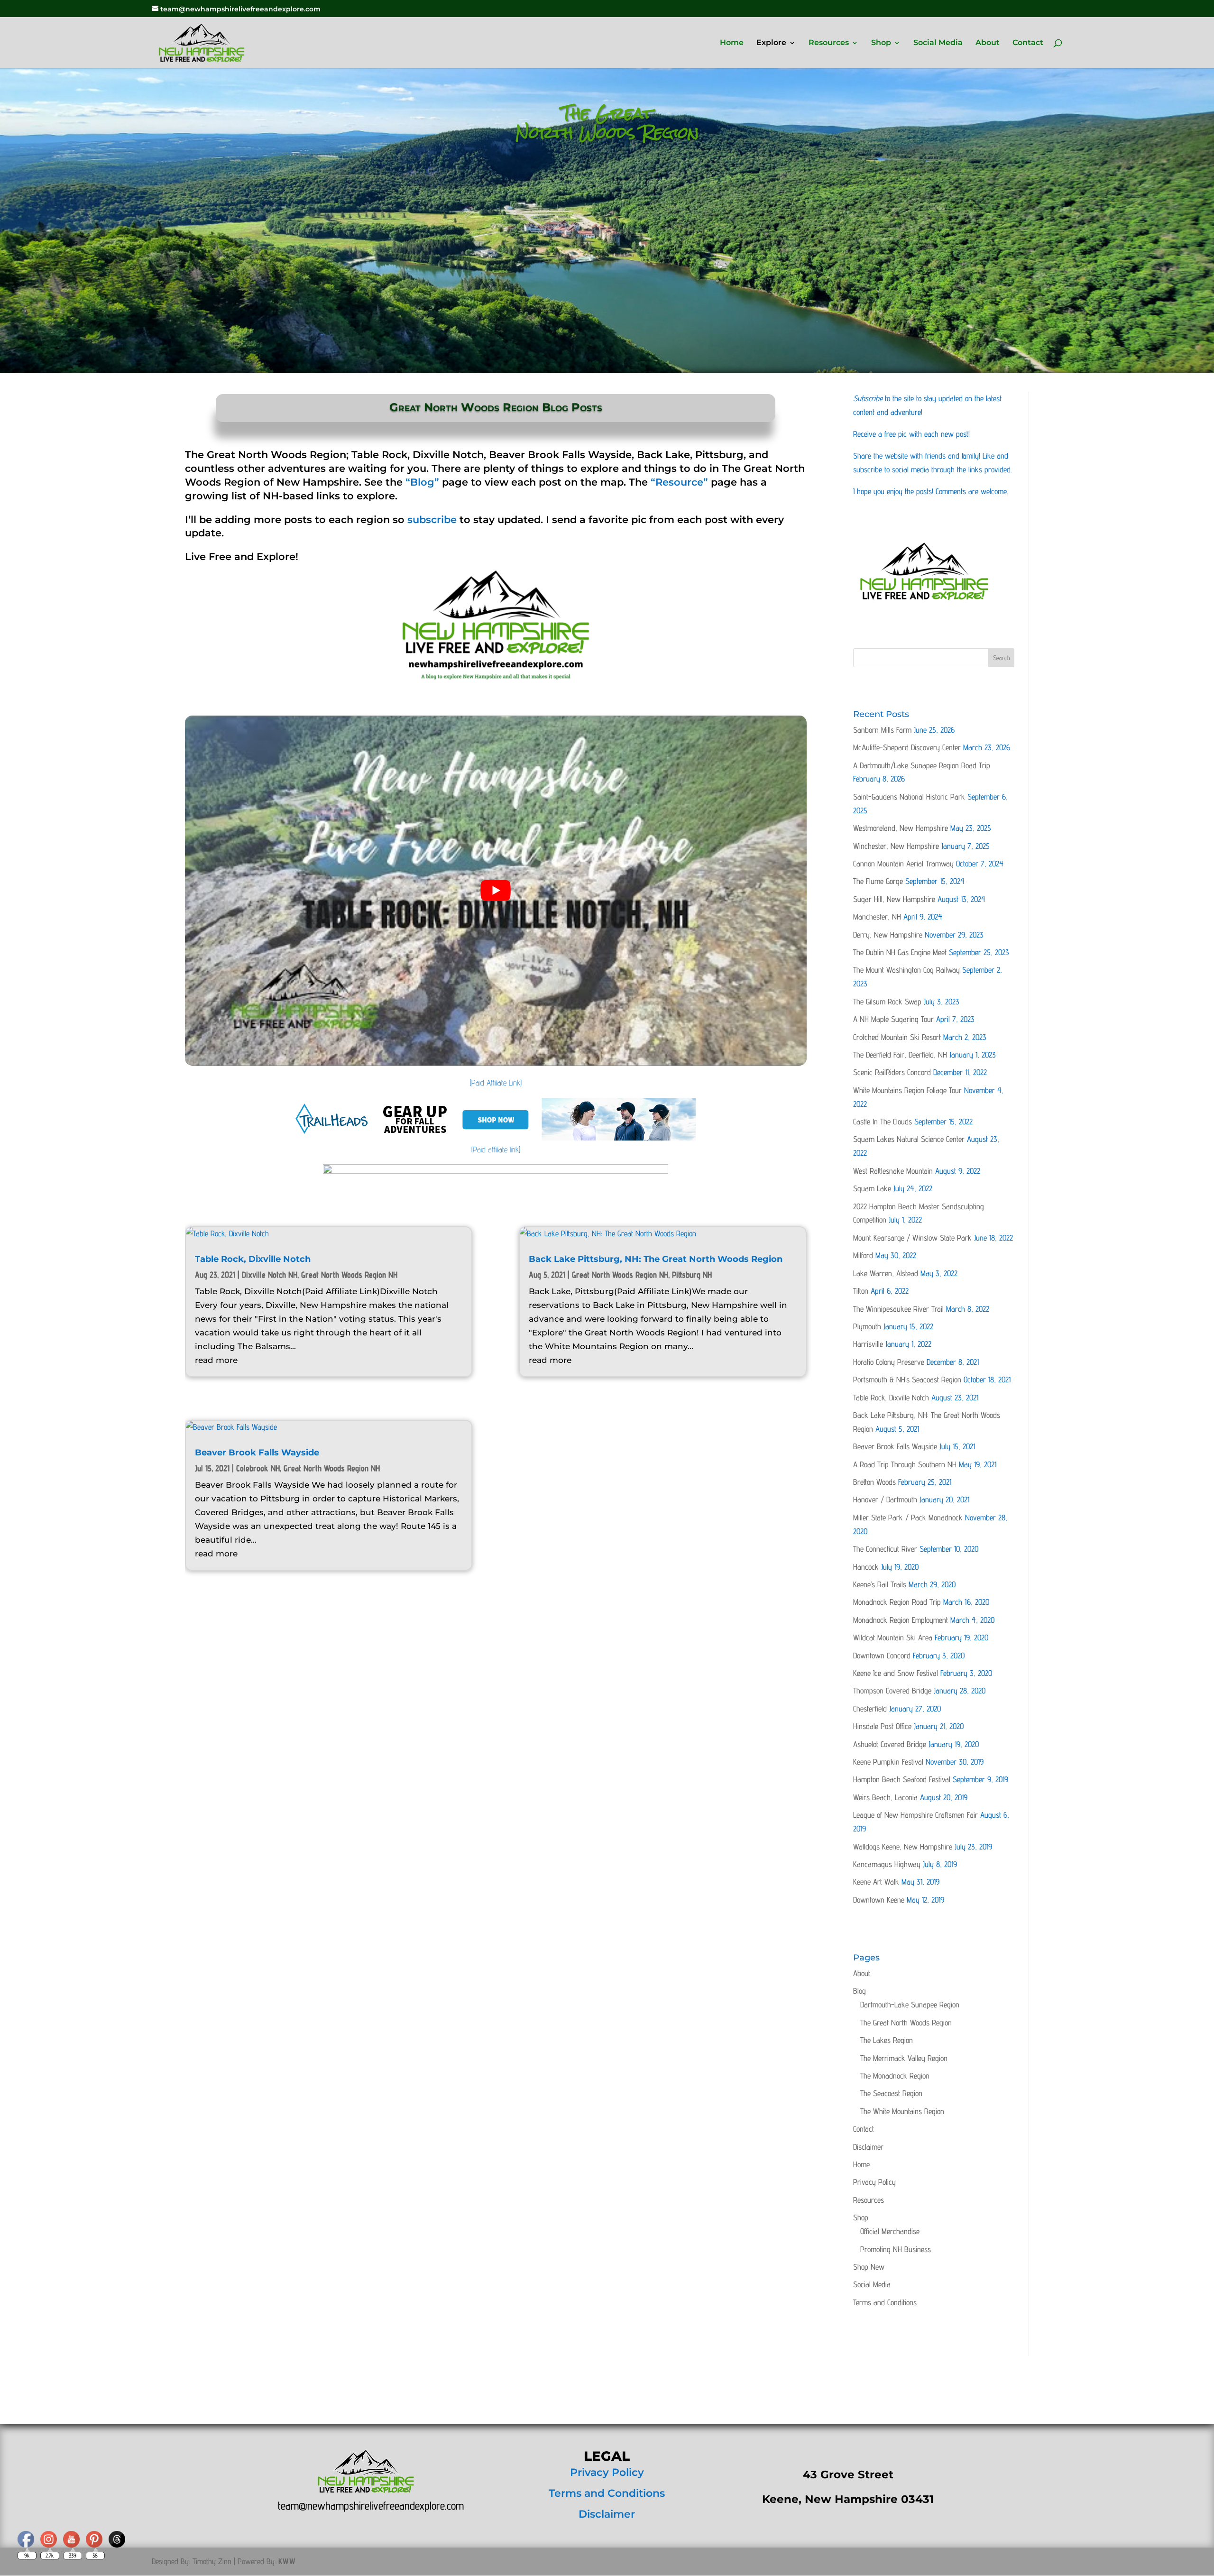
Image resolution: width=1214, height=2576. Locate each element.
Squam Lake (872, 1188)
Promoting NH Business (896, 2249)
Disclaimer (868, 2147)
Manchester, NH (877, 917)
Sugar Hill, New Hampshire (894, 899)
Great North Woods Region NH (349, 1274)
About (988, 43)
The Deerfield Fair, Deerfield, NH (900, 1055)
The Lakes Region (887, 2040)
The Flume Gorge (878, 881)
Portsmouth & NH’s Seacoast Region (907, 1380)
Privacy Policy (874, 2182)
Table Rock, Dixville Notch (253, 1259)
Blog (860, 1991)
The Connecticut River (885, 1549)
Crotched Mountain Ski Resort (897, 1037)
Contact (1028, 43)
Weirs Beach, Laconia (885, 1797)
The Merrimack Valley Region (904, 2058)
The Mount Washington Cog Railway (906, 970)
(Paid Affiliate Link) (496, 1083)
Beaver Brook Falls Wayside (257, 1453)
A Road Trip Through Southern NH (905, 1464)
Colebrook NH (258, 1468)
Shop (881, 43)
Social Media (938, 43)
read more (216, 1360)
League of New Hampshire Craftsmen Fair (915, 1815)
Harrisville (868, 1344)
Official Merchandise (890, 2231)
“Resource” (679, 482)
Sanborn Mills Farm (882, 730)
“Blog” (422, 482)
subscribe (432, 520)
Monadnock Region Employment (901, 1620)
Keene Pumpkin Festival (888, 1762)
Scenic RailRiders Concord (892, 1072)
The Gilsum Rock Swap (887, 1002)
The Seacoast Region (891, 2093)
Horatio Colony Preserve (889, 1362)
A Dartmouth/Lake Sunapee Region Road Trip (922, 765)
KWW (287, 2561)
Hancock (866, 1567)
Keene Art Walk (876, 1882)
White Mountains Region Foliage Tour (907, 1090)
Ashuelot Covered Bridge (890, 1744)
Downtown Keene (879, 1900)
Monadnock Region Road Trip (897, 1602)
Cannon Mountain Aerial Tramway (903, 864)
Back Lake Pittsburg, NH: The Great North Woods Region (656, 1259)
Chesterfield (870, 1709)
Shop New (869, 2267)
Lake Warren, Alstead (886, 1273)
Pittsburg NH (692, 1274)
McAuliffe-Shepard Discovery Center (907, 747)
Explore (771, 43)
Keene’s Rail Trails (880, 1584)
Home (732, 43)
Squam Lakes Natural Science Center (909, 1139)
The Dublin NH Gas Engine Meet (900, 952)
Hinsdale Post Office (882, 1726)
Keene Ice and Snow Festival (896, 1673)
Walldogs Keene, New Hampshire (903, 1847)
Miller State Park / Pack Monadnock (908, 1518)
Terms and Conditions (885, 2302)
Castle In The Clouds (883, 1122)
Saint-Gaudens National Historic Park (909, 797)
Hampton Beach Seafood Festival (902, 1779)
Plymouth (867, 1326)
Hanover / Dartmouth (885, 1500)
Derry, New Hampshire (888, 935)
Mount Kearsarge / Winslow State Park (912, 1238)
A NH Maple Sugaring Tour (893, 1019)
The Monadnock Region (895, 2076)
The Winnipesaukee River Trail (898, 1309)
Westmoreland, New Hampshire (901, 828)
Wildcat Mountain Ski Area (893, 1638)
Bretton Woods (874, 1482)
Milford (863, 1255)
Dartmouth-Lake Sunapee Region (910, 2005)
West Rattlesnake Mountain (893, 1171)
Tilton (861, 1291)
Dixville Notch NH (270, 1274)
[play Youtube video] (496, 890)
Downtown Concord (882, 1656)
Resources (829, 43)
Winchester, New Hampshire (896, 846)
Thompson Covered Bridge (892, 1691)
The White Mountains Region (902, 2111)
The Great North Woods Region (906, 2023)
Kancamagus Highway (887, 1864)
